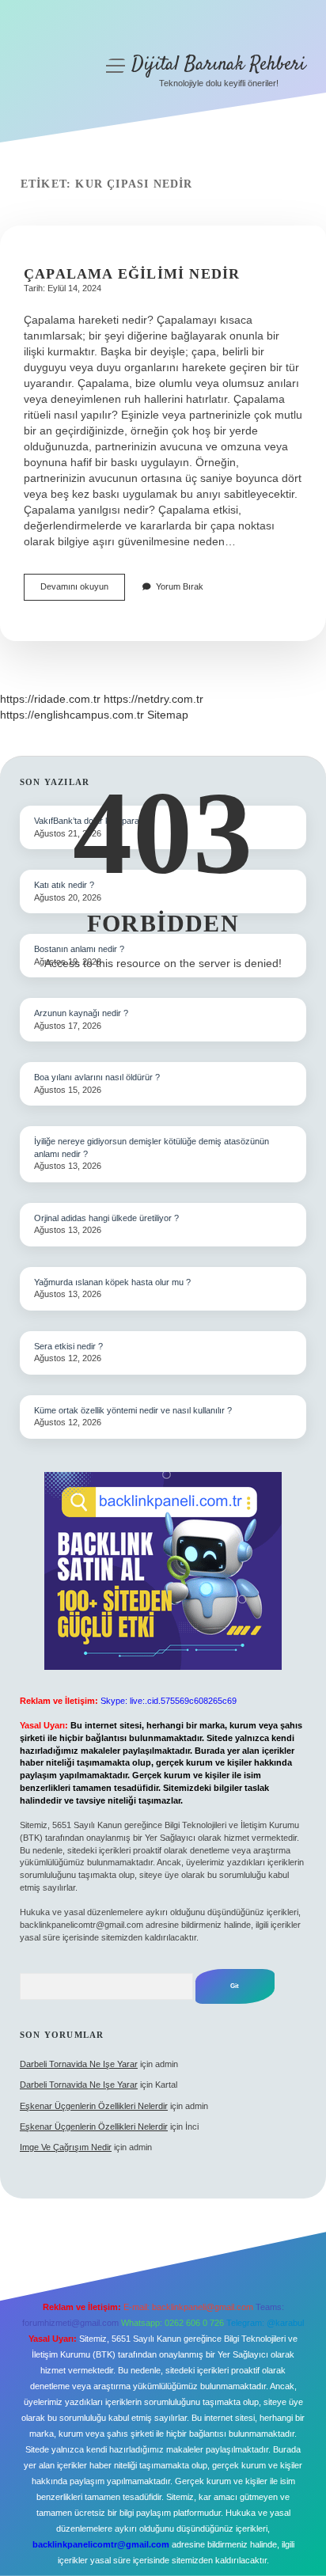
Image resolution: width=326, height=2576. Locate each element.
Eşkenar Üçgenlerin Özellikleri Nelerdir (94, 2106)
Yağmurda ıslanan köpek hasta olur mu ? (112, 1282)
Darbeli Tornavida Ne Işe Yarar (79, 2064)
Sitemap (168, 715)
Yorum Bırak (180, 586)
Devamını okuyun (83, 591)
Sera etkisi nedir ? (68, 1346)
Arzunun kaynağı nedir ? (81, 1013)
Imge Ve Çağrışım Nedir (66, 2147)
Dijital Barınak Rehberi (218, 64)
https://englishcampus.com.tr (72, 715)
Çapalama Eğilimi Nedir (132, 274)
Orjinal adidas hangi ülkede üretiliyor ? (106, 1218)
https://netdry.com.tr (154, 699)
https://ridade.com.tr (50, 699)
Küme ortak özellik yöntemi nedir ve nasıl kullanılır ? (133, 1410)
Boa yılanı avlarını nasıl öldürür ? (97, 1077)
